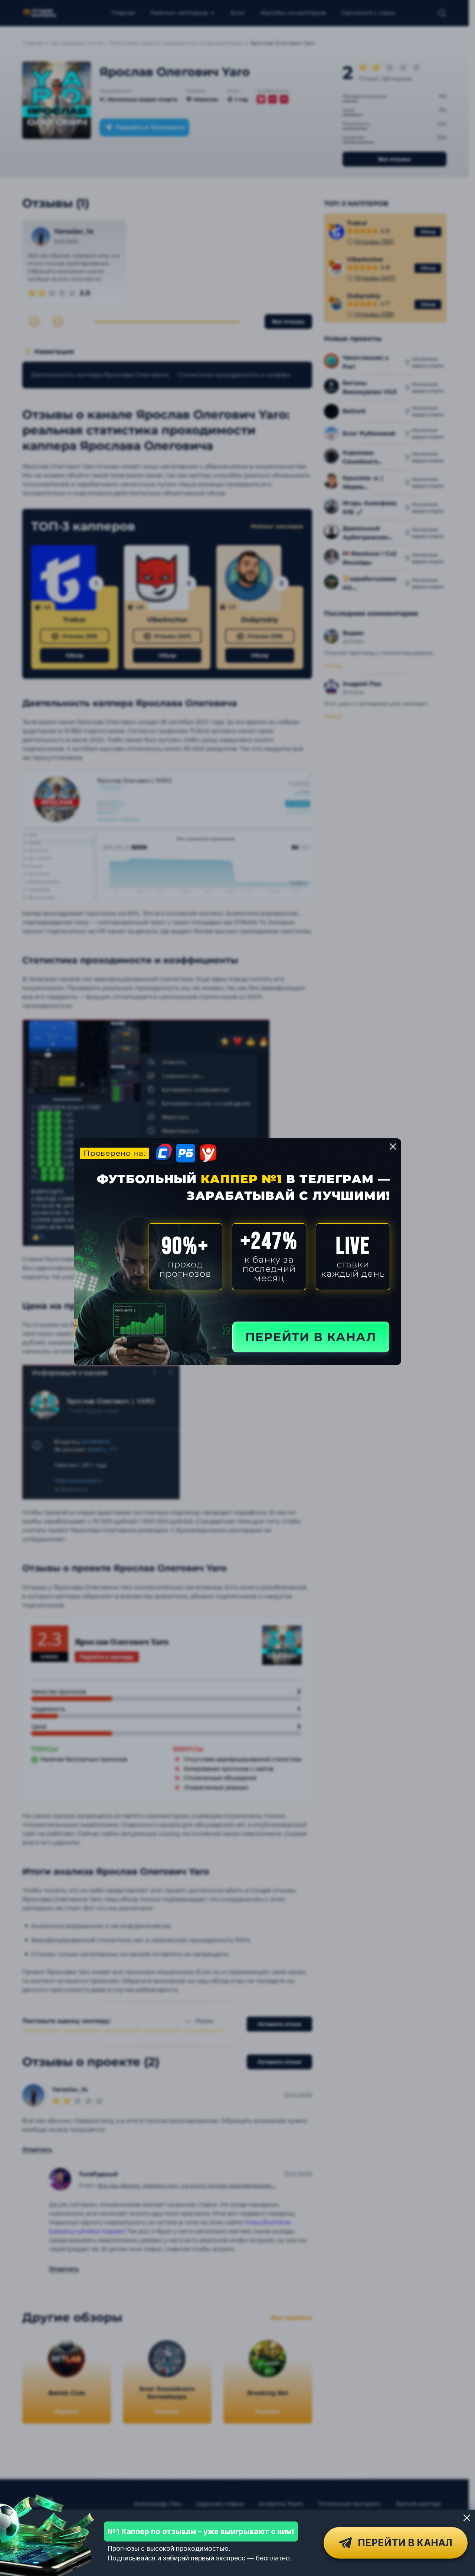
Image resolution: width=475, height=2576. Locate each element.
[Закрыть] (467, 2518)
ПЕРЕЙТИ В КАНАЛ (311, 1337)
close (393, 1146)
